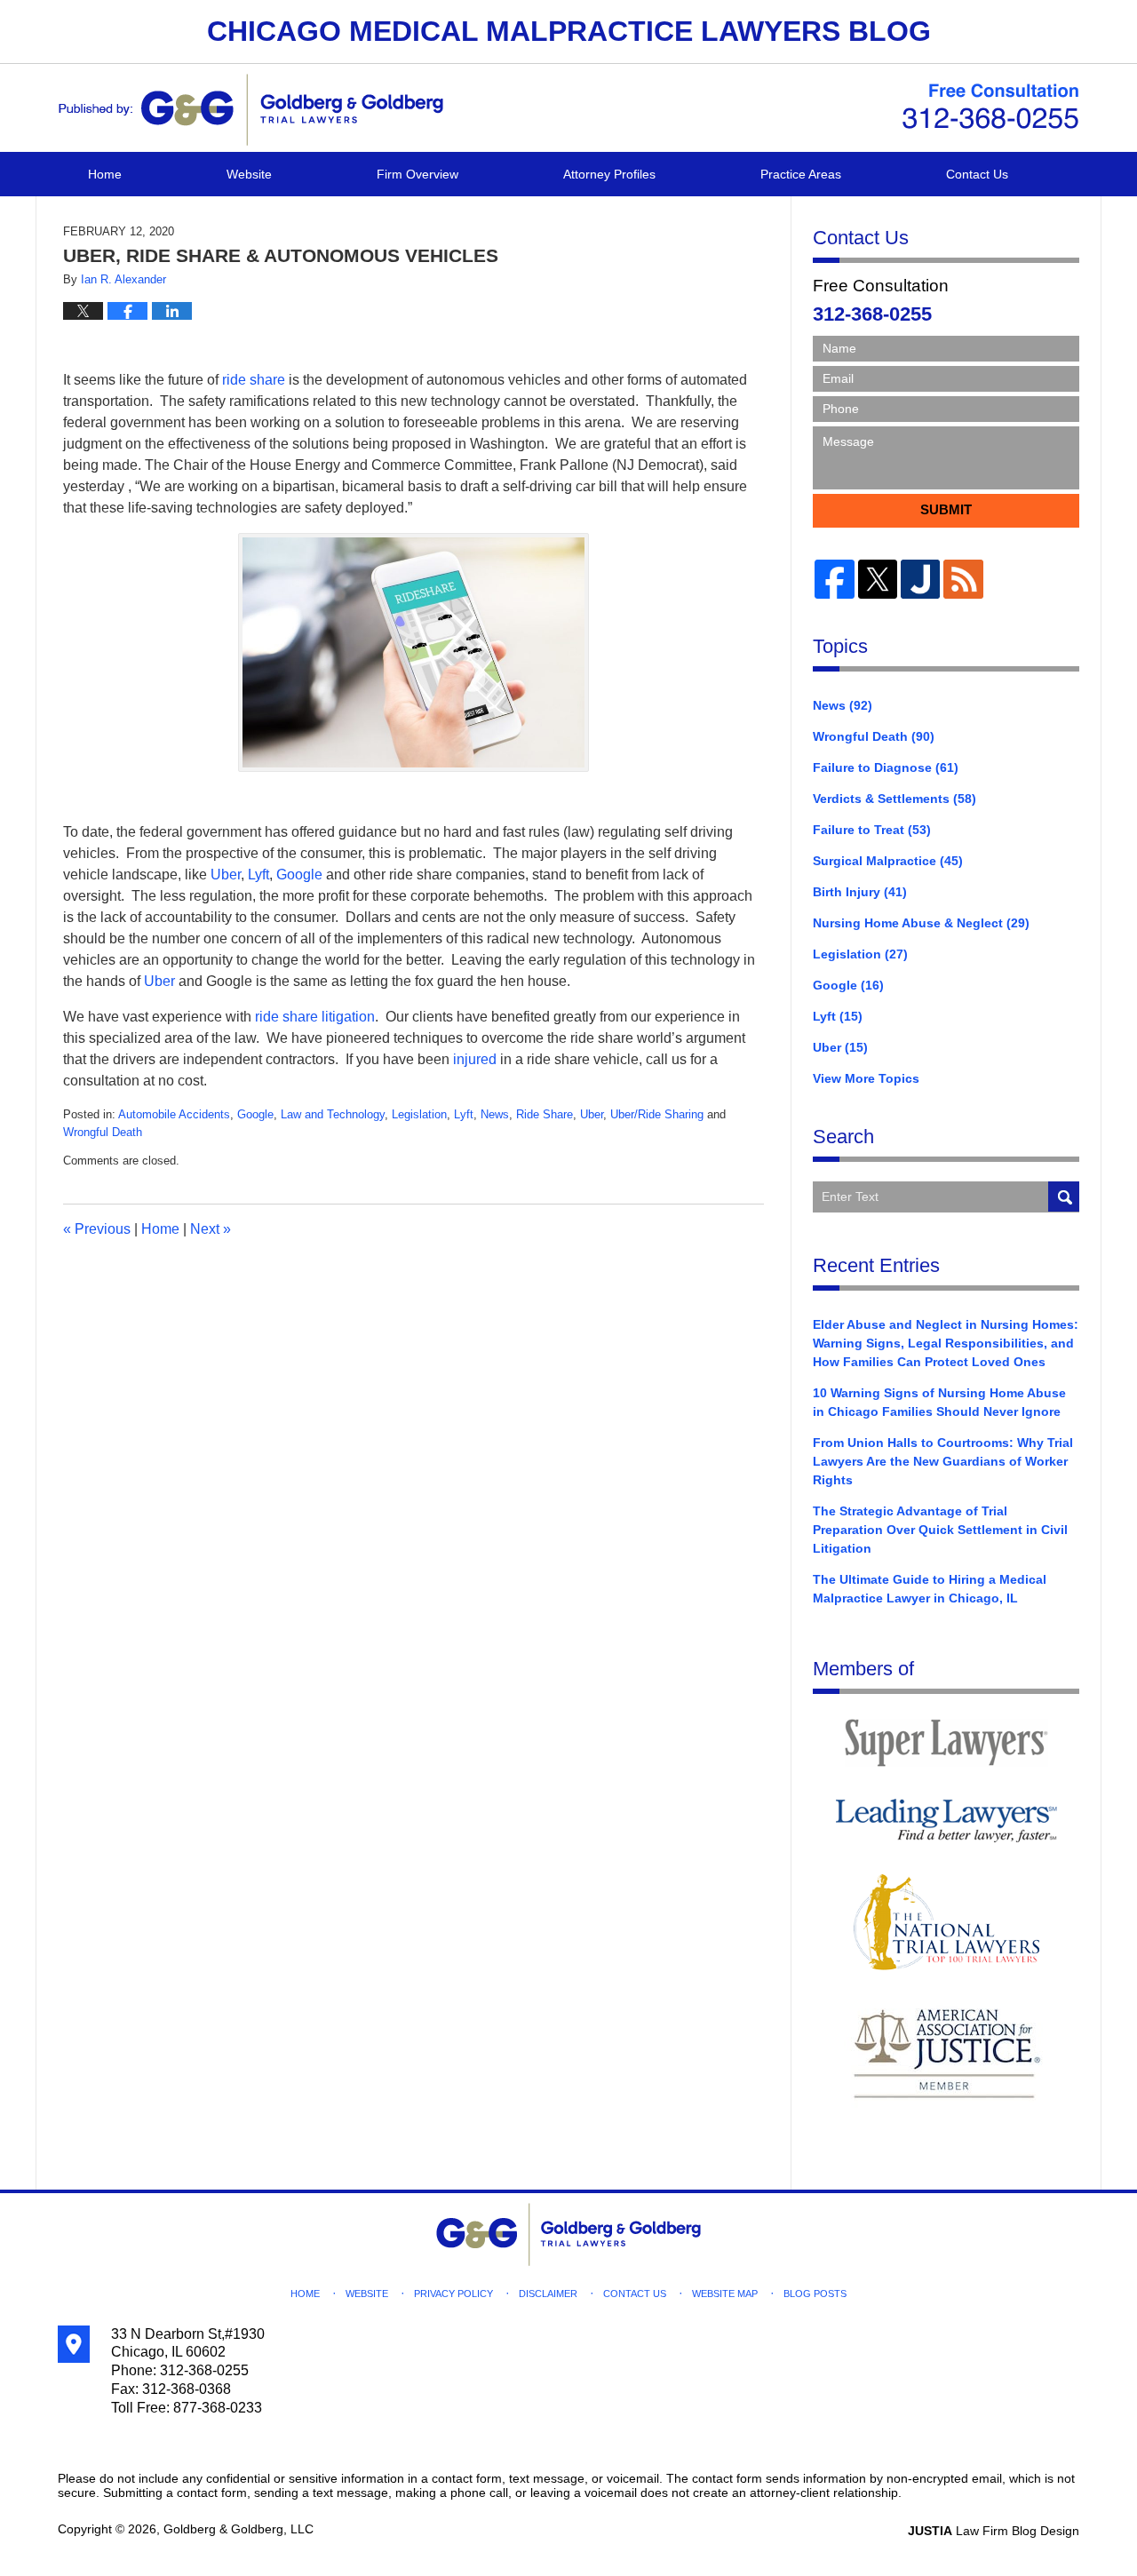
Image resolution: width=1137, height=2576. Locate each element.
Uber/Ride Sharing (657, 1114)
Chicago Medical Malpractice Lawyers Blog (250, 110)
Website (249, 174)
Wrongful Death (103, 1132)
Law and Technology (333, 1114)
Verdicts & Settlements (894, 799)
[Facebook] (834, 579)
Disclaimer (548, 2294)
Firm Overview (417, 174)
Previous (97, 1229)
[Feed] (963, 579)
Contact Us (977, 174)
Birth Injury (860, 892)
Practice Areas (801, 174)
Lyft (258, 875)
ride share (252, 380)
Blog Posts (815, 2294)
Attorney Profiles (609, 174)
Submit (946, 509)
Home (105, 174)
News (495, 1114)
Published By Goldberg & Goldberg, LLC (990, 107)
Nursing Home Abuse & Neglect (921, 923)
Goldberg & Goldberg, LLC (239, 2529)
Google (299, 875)
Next (211, 1229)
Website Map (725, 2294)
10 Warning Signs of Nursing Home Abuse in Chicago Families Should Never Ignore (939, 1402)
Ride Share (545, 1114)
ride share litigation (315, 1017)
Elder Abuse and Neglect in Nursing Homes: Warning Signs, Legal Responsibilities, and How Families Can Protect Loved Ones (946, 1343)
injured (475, 1059)
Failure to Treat (872, 830)
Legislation (419, 1114)
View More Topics (866, 1078)
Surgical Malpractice (888, 861)
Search (1064, 1197)
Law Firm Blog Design (994, 2531)
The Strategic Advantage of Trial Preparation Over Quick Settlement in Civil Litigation (940, 1530)
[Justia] (920, 579)
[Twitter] (878, 579)
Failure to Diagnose (886, 767)
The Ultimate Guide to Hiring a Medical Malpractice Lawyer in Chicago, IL (930, 1589)
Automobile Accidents (174, 1114)
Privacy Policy (453, 2294)
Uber (226, 875)
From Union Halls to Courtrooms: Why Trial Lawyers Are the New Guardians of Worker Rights (943, 1461)
